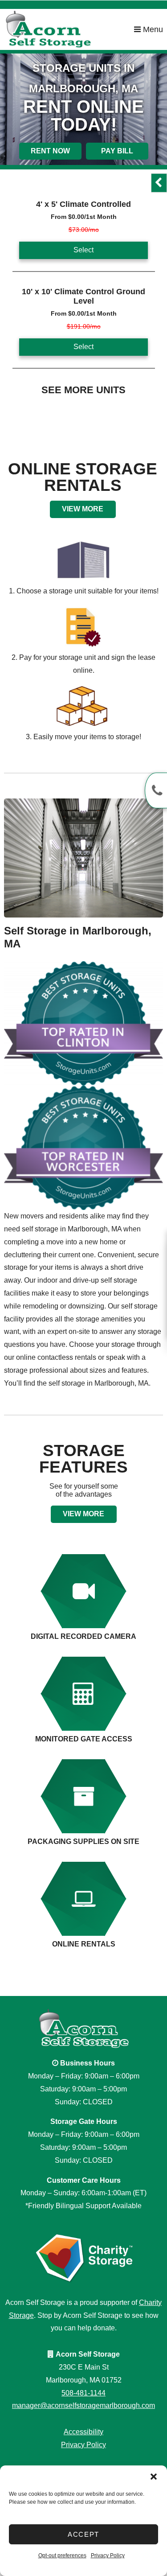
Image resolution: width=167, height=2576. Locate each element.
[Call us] (156, 790)
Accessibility (83, 2432)
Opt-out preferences (62, 2555)
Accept (83, 2534)
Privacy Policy (108, 2555)
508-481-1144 (83, 2393)
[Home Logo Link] (69, 29)
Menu (152, 29)
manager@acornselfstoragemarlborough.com (83, 2405)
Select (83, 250)
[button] (154, 2477)
